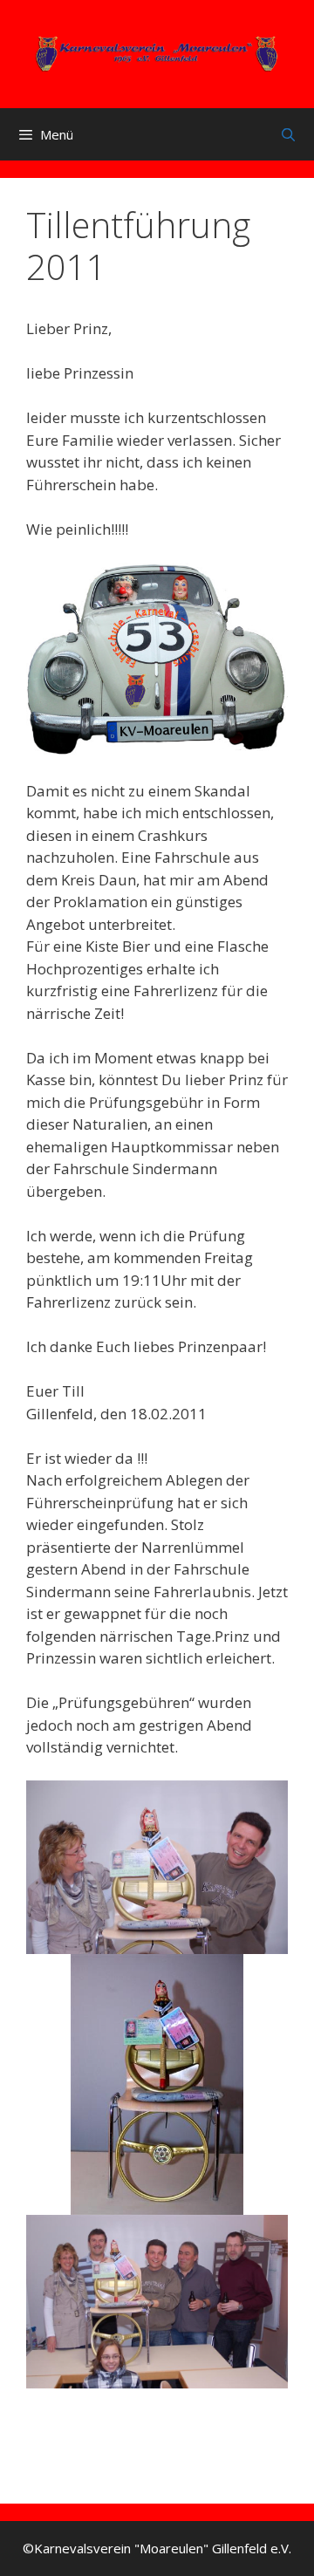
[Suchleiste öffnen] (288, 134)
